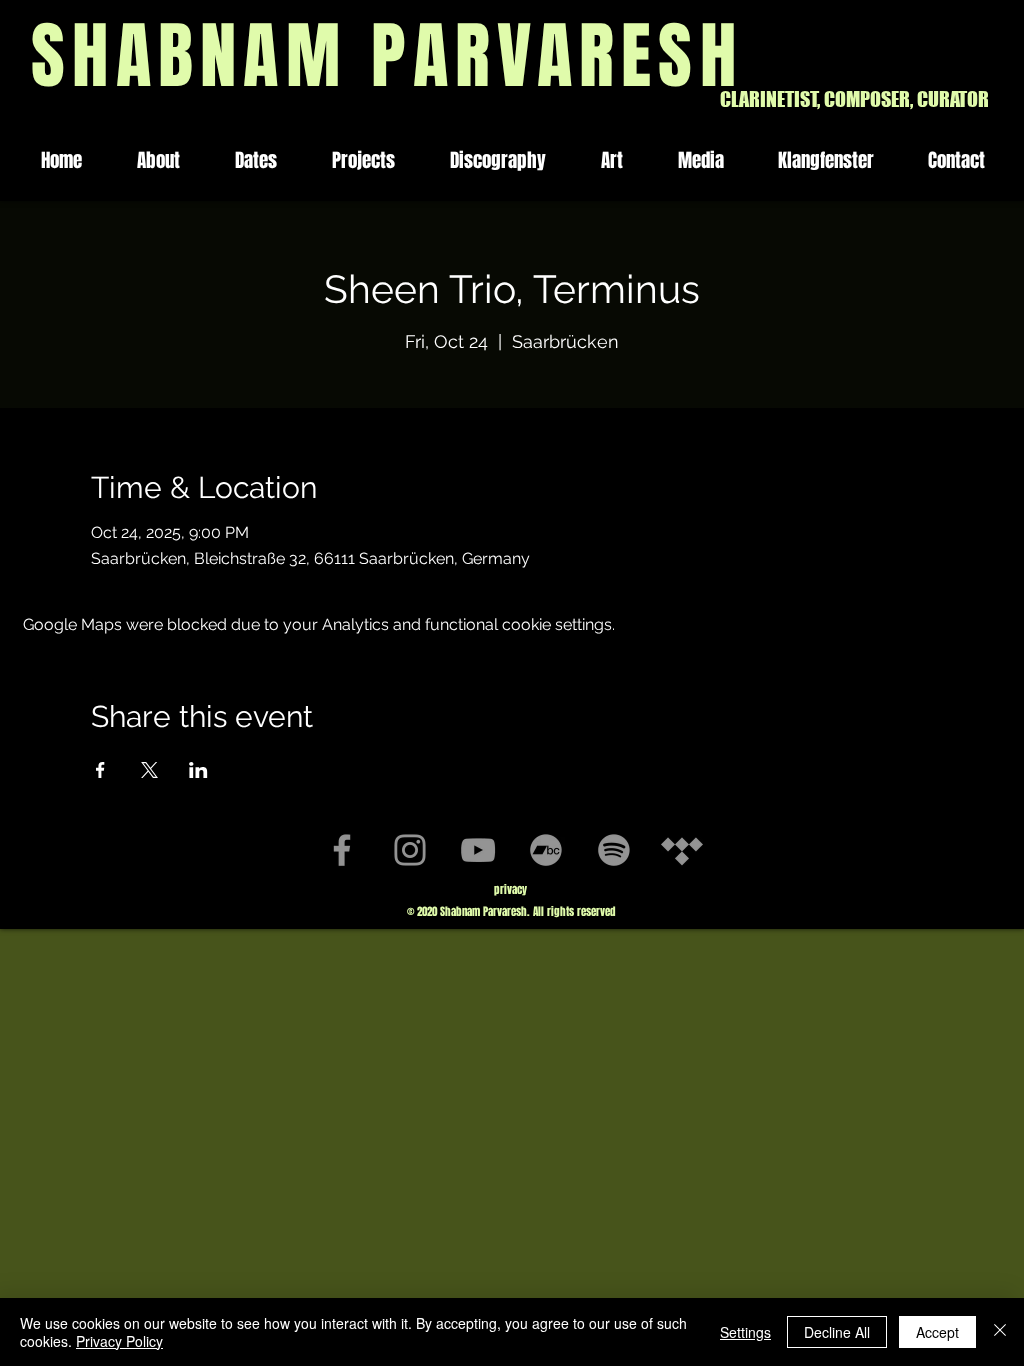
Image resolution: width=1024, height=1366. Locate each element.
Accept (937, 1332)
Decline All (837, 1332)
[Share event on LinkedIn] (198, 770)
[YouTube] (478, 850)
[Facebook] (342, 850)
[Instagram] (410, 850)
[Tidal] (682, 850)
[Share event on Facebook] (100, 770)
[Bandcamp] (546, 850)
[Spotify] (614, 850)
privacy (510, 889)
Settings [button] (745, 1332)
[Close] (1000, 1332)
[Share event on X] (149, 770)
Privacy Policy (119, 1341)
